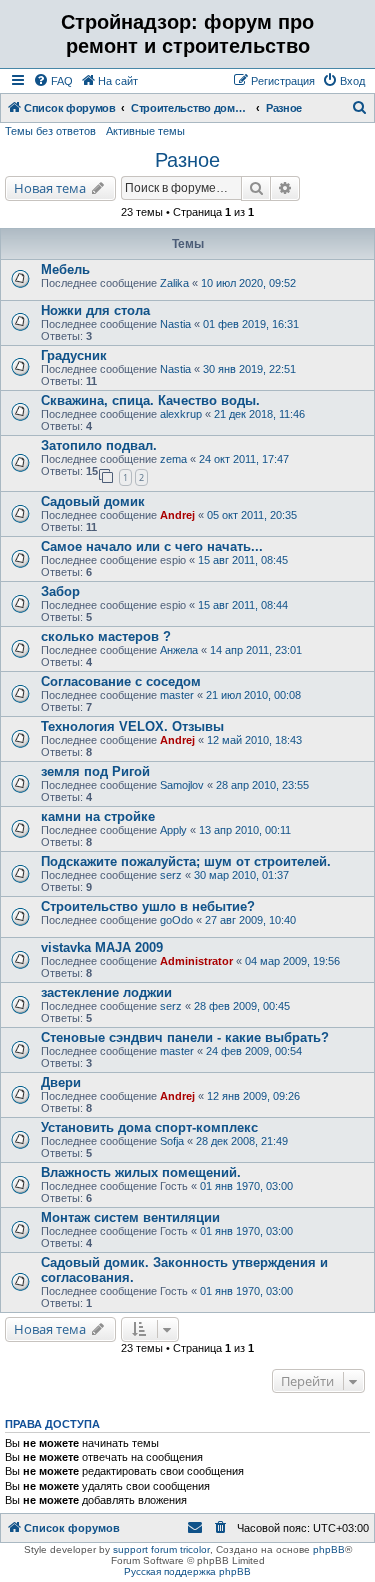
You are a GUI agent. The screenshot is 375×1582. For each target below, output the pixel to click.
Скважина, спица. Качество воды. (150, 400)
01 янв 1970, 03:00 (246, 1186)
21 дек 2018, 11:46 (259, 414)
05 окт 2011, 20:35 (252, 515)
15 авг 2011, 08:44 (243, 605)
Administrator (196, 961)
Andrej (177, 515)
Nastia (175, 324)
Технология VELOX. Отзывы (132, 726)
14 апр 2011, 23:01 (256, 650)
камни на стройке (98, 816)
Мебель (65, 269)
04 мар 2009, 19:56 (292, 961)
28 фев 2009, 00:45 (242, 1006)
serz (171, 875)
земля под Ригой (95, 771)
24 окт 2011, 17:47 (244, 459)
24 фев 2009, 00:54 (254, 1051)
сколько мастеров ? (106, 636)
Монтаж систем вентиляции (130, 1217)
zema (173, 459)
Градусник (74, 355)
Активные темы (145, 131)
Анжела (179, 650)
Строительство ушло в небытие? (148, 906)
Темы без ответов (50, 131)
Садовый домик (93, 501)
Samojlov (182, 785)
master (177, 695)
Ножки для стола (95, 310)
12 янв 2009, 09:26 (253, 1096)
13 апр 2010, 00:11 (245, 830)
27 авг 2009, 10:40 (250, 920)
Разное (187, 160)
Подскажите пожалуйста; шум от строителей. (186, 861)
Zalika (174, 283)
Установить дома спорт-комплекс (149, 1127)
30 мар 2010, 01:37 (241, 875)
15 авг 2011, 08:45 (243, 560)
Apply (173, 830)
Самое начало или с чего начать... (152, 546)
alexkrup (181, 414)
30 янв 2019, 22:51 (249, 369)
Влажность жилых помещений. (141, 1172)
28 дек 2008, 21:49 (242, 1141)
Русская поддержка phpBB (187, 1571)
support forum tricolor (161, 1549)
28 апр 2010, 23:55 (262, 785)
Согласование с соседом (121, 681)
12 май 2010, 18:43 (254, 740)
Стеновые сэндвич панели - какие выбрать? (185, 1037)
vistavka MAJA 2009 (102, 947)
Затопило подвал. (99, 445)
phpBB (329, 1549)
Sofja (172, 1141)
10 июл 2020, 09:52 (248, 283)
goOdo (176, 920)
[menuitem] (53, 81)
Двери (61, 1082)
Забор (60, 591)
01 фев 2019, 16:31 (251, 324)
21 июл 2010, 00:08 (253, 695)
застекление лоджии (106, 992)
